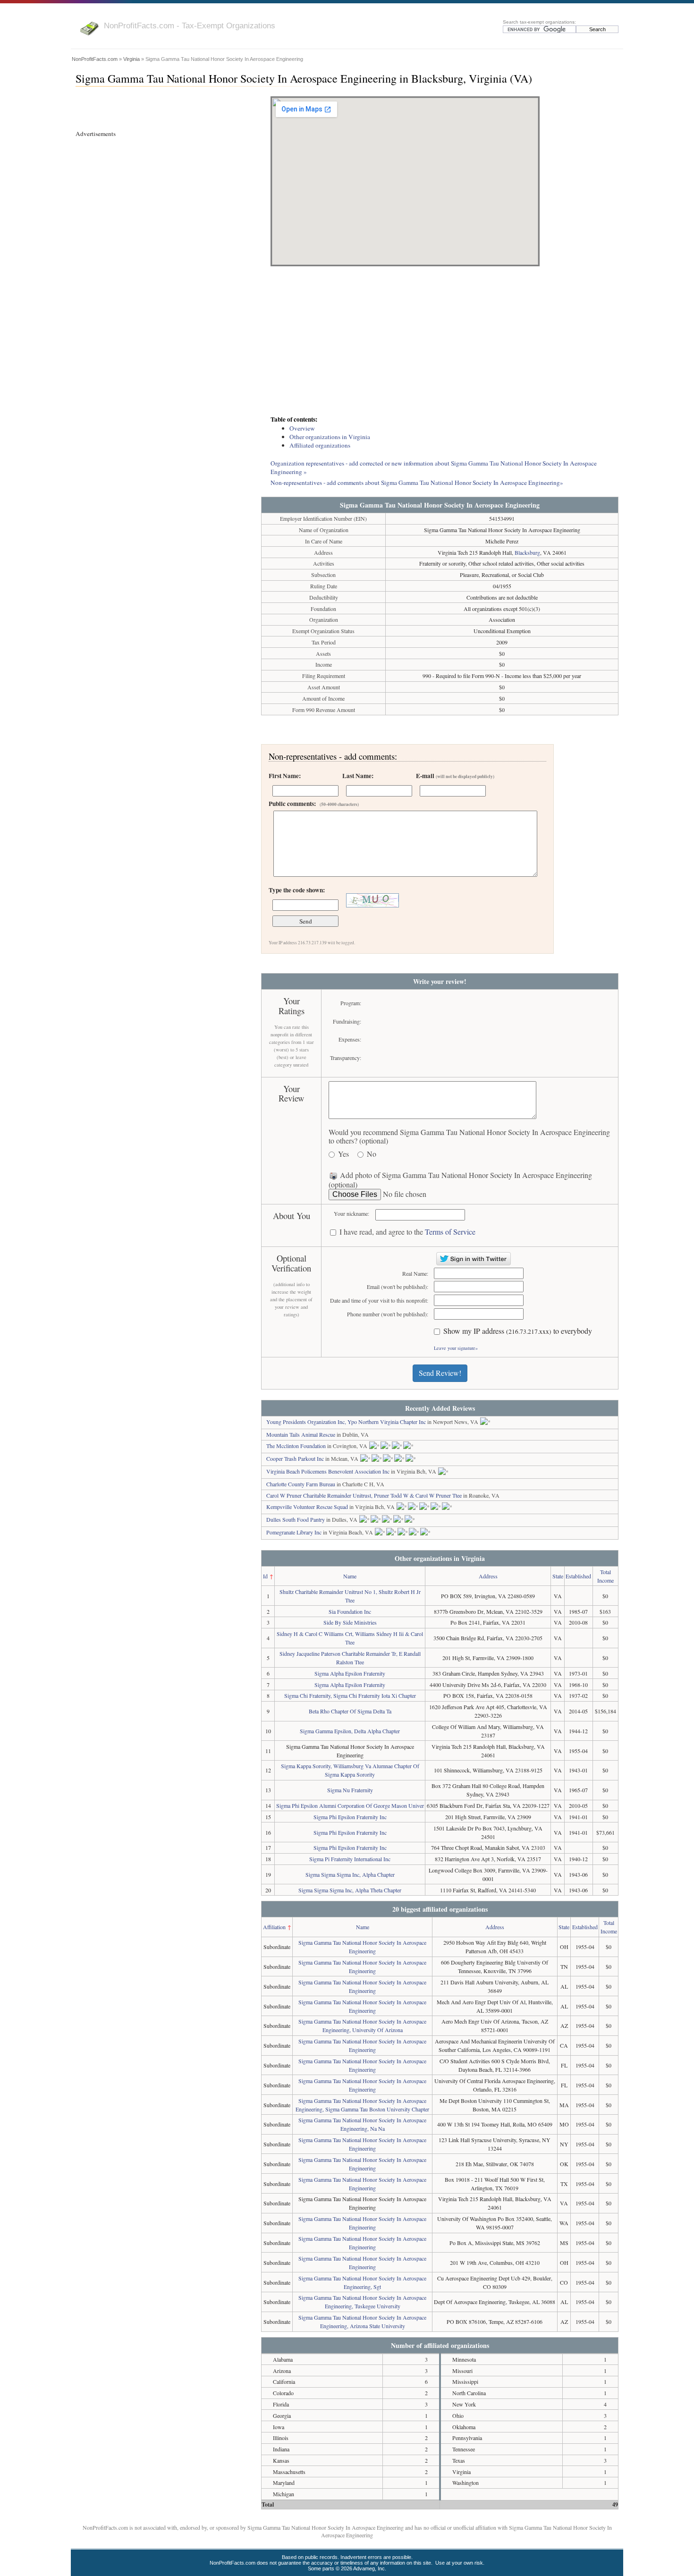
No (372, 1154)
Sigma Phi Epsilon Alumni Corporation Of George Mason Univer (350, 1805)
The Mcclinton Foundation (296, 1446)
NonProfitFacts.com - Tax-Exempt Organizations (190, 25)
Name (350, 1576)
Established (578, 1576)
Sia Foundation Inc (350, 1611)
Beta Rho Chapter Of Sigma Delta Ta (350, 1711)
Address (488, 1576)
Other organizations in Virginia (330, 437)
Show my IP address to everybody (518, 1331)
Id (265, 1576)
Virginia (131, 59)
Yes (343, 1154)
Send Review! (440, 1373)
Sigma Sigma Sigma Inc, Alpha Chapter (350, 1874)
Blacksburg (527, 552)
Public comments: (314, 804)
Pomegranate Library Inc (294, 1532)
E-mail (455, 776)
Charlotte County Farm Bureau (301, 1484)
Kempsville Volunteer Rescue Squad (307, 1507)
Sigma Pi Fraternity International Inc (350, 1859)
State (558, 1576)
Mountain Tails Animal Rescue (301, 1434)
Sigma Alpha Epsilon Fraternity (350, 1673)
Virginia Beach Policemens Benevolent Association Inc (328, 1471)
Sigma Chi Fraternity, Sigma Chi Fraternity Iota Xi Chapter (350, 1695)
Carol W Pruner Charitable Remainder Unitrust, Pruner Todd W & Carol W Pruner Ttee (364, 1495)
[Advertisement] (440, 342)
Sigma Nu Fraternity (350, 1790)
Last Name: (358, 776)
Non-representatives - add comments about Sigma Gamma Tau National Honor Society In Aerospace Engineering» (417, 483)
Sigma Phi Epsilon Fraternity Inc (350, 1817)
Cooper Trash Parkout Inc (295, 1458)
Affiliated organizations (320, 445)
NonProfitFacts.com (95, 59)
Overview (302, 428)
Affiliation (274, 1927)
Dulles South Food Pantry (296, 1519)
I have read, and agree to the (407, 1232)
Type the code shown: (297, 890)
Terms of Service (450, 1232)
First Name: (285, 776)
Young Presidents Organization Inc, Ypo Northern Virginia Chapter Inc (346, 1422)
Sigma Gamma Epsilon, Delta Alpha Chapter (350, 1731)
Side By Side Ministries (350, 1622)
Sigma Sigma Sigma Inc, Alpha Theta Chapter (350, 1890)
